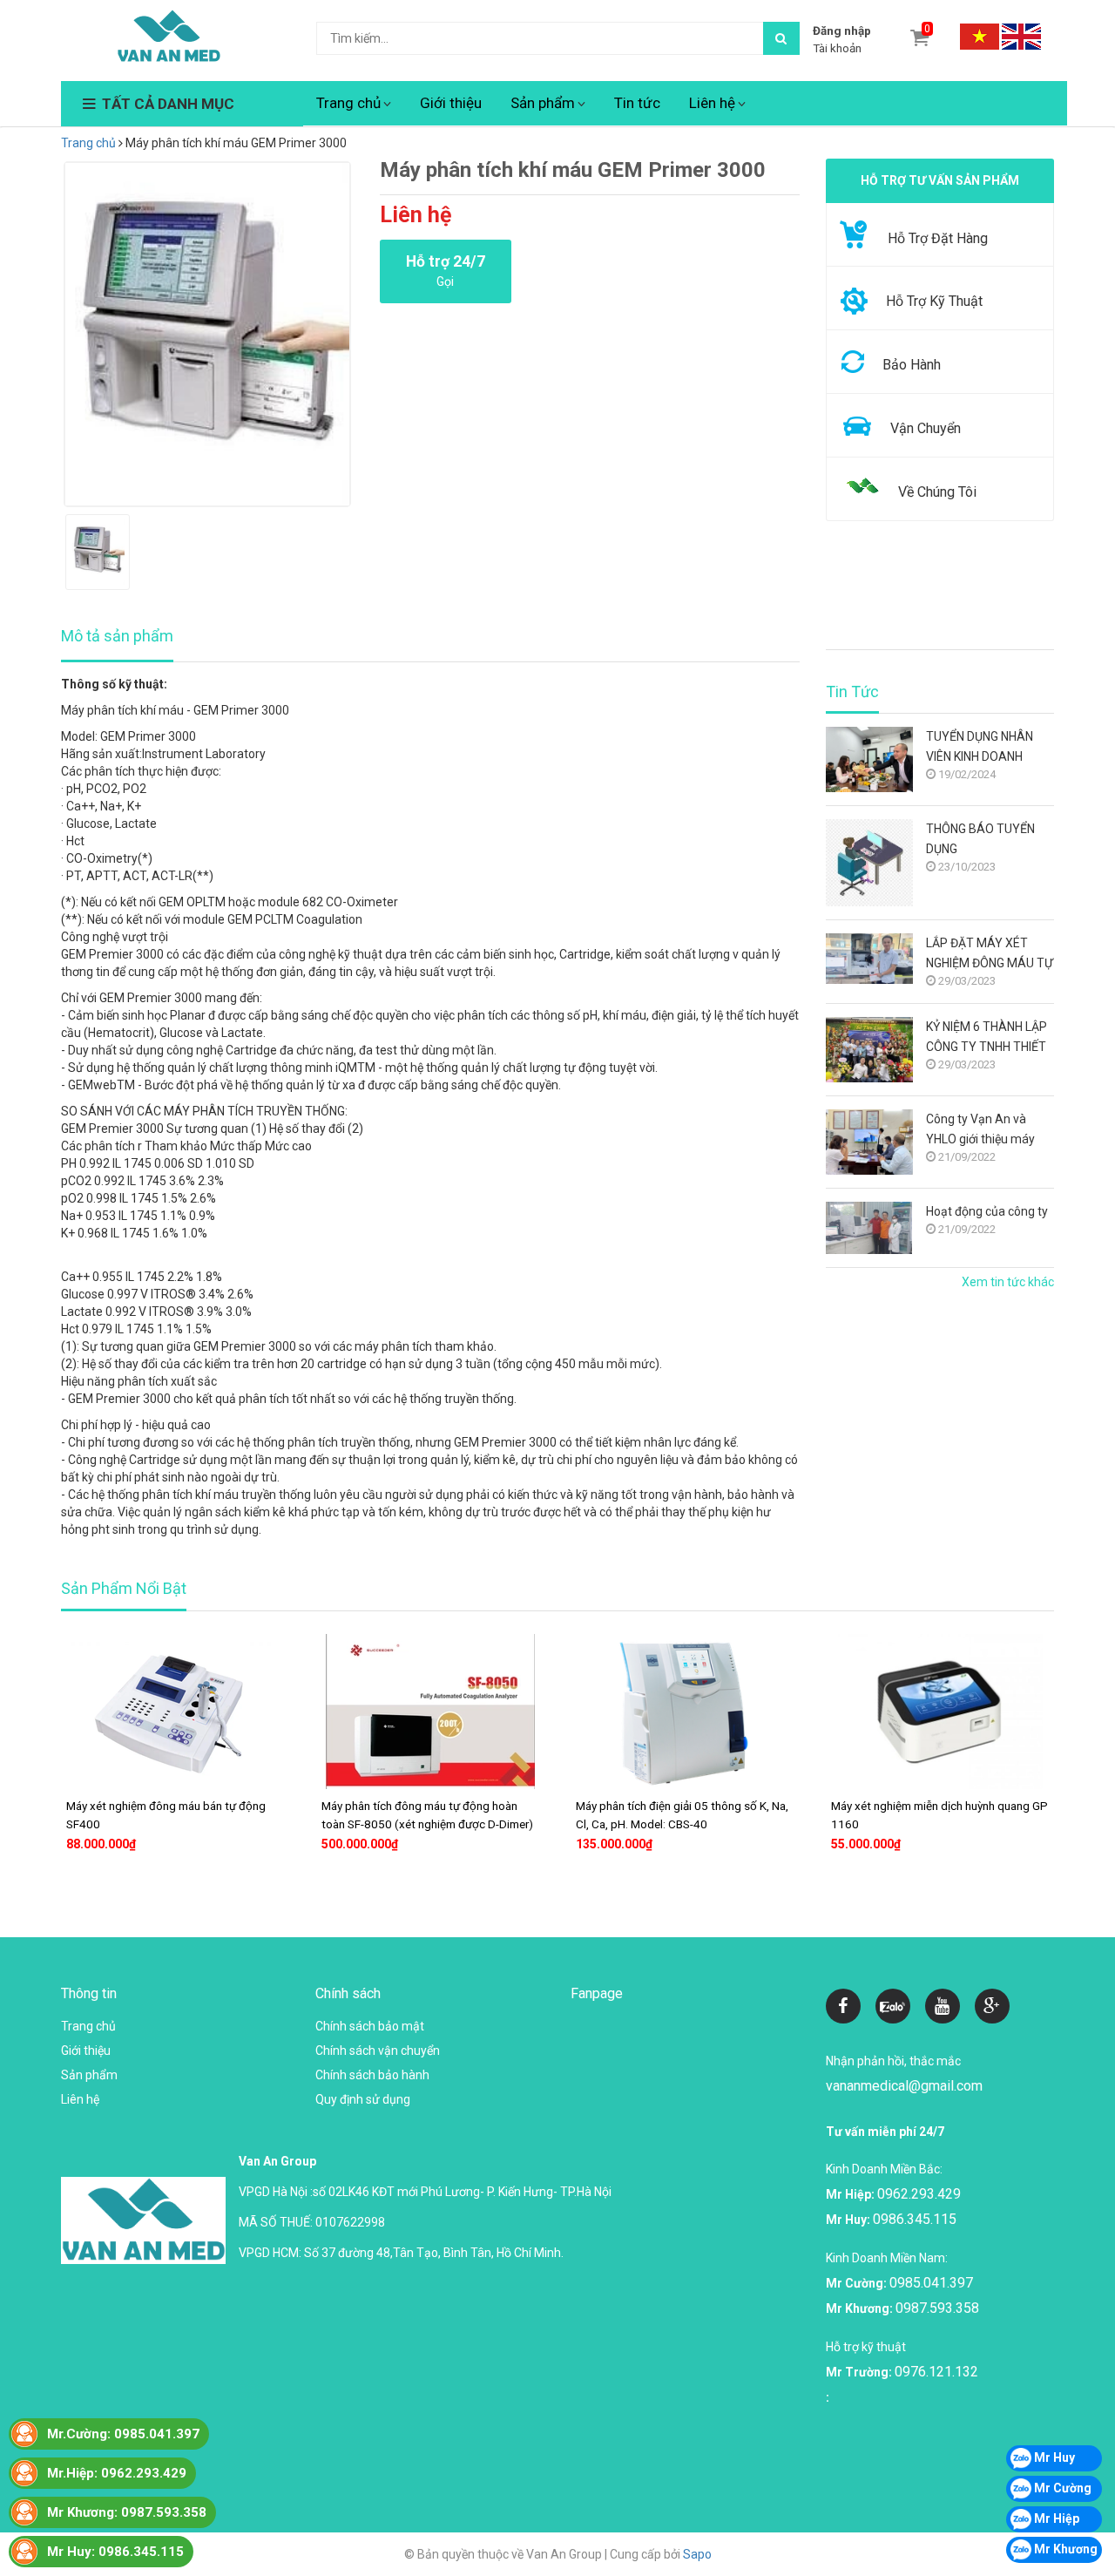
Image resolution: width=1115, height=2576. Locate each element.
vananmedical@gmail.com (904, 2086)
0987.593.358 (937, 2308)
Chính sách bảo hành (372, 2075)
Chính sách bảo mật (370, 2026)
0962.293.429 (919, 2194)
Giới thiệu (451, 103)
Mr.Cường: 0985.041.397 (123, 2434)
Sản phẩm (543, 103)
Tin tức (637, 103)
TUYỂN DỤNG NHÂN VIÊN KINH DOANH (980, 746)
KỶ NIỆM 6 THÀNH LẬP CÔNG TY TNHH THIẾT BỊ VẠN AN (987, 1038)
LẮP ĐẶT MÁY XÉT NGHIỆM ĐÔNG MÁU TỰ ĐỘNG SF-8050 (990, 955)
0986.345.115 (915, 2219)
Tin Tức (852, 692)
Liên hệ (712, 103)
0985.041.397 (931, 2283)
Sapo (697, 2554)
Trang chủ (348, 103)
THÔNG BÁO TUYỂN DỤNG (980, 839)
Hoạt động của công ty (987, 1211)
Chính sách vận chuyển (378, 2051)
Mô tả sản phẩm (117, 636)
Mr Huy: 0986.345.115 (115, 2552)
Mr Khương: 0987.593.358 (127, 2512)
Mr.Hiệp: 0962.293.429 (117, 2473)
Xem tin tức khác (1008, 1282)
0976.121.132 (936, 2372)
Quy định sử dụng (363, 2099)
